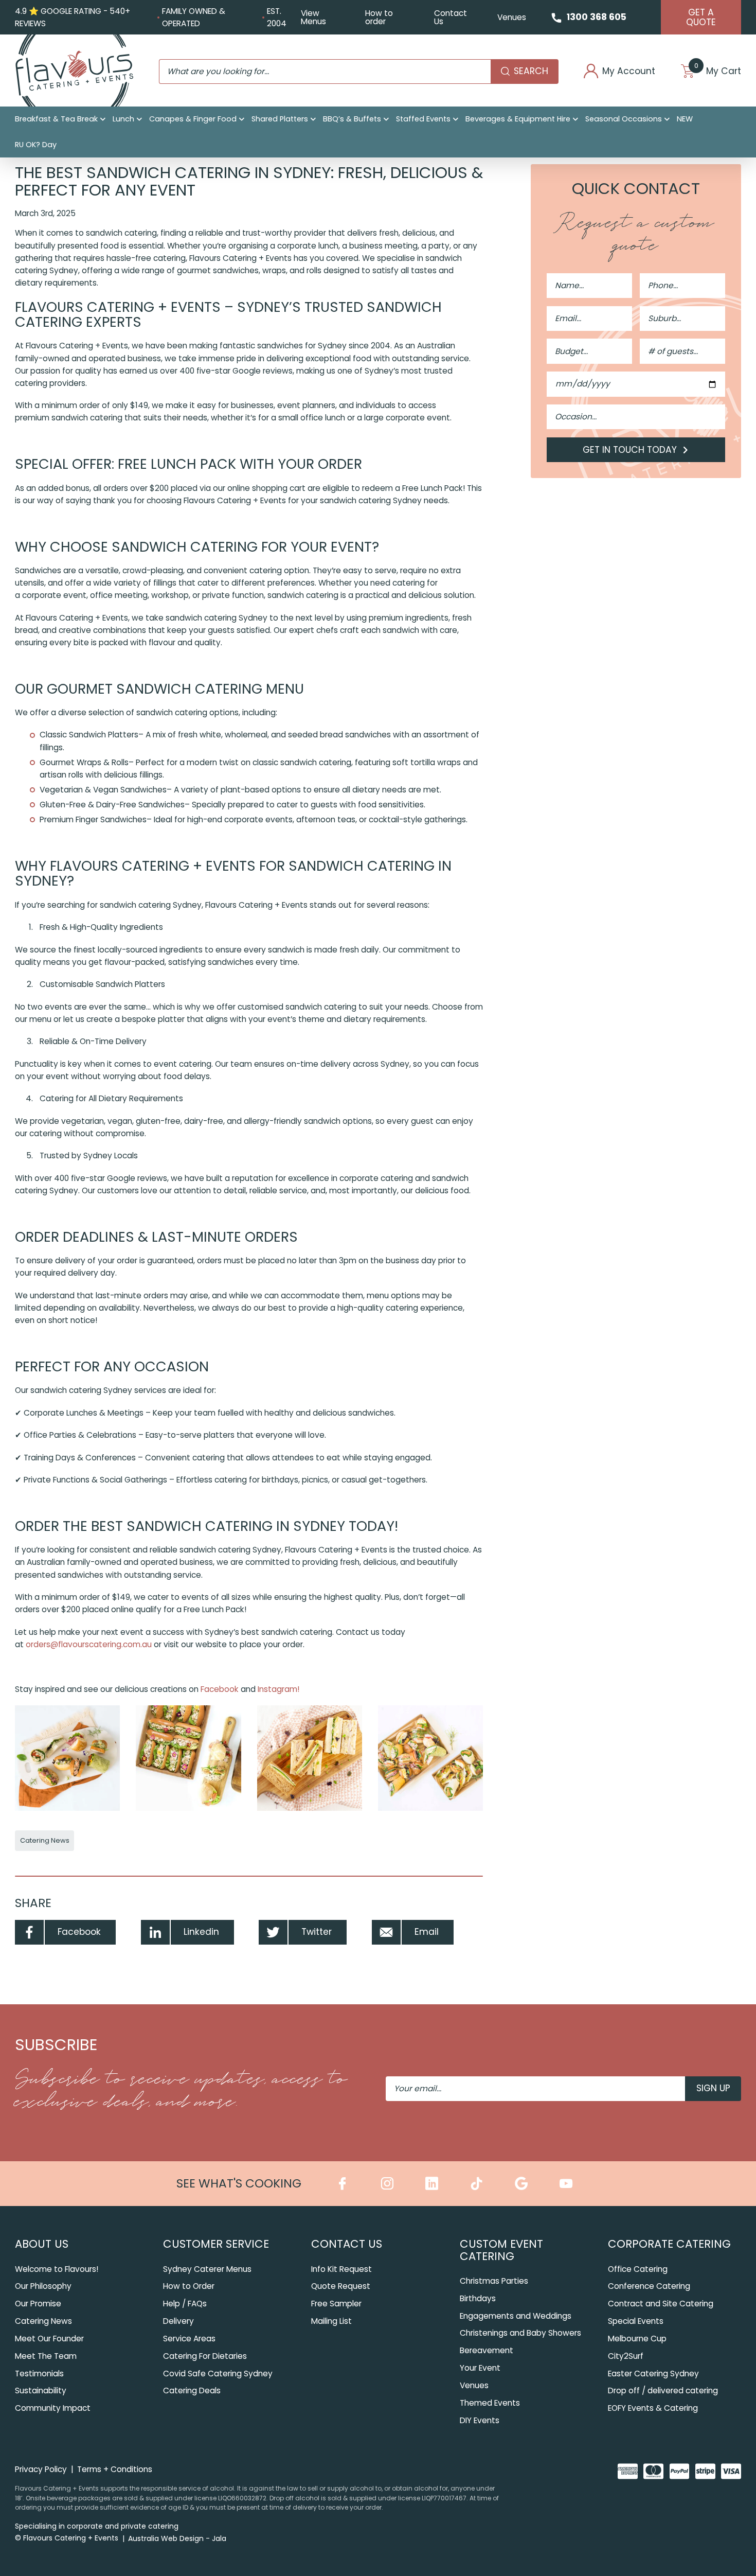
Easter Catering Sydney (653, 2374)
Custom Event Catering (501, 2250)
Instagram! (277, 1689)
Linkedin (201, 1932)
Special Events (636, 2321)
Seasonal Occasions (624, 119)
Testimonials (39, 2374)
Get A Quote (701, 17)
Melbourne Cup (637, 2339)
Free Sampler (336, 2304)
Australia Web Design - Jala (177, 2538)
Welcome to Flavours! (57, 2269)
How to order (379, 17)
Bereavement (487, 2350)
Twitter (317, 1932)
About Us (42, 2244)
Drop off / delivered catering (663, 2390)
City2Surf (626, 2356)
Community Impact (53, 2408)
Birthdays (478, 2298)
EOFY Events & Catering (653, 2408)
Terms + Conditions (115, 2469)
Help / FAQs (185, 2304)
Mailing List (331, 2321)
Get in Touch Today (631, 450)
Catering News (45, 1840)
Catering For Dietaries (205, 2356)
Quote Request (341, 2286)
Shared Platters (280, 119)
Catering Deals (192, 2390)
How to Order (189, 2286)
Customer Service (216, 2244)
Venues (512, 17)
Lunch (123, 119)
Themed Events (490, 2403)
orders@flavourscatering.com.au (89, 1644)
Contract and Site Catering (661, 2304)
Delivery (178, 2321)
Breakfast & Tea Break (56, 119)
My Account (629, 71)
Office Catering (638, 2269)
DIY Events (480, 2420)
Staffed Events (423, 119)
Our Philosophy (43, 2286)
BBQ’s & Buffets (352, 119)
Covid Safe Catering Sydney (218, 2374)
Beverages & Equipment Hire (518, 119)
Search (531, 71)
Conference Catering (649, 2286)
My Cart (718, 71)
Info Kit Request (341, 2269)
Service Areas (189, 2339)
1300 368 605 (597, 17)
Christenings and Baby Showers (520, 2333)
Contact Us (451, 17)
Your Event (480, 2368)
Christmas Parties (494, 2281)
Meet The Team (46, 2356)
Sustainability (41, 2390)
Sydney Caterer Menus (207, 2269)
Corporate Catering (669, 2244)
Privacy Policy (41, 2469)
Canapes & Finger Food (193, 119)
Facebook (219, 1689)
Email (427, 1932)
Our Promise (38, 2304)
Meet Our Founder (49, 2339)
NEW (685, 119)
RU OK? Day (36, 145)
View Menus (313, 17)
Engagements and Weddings (516, 2316)
